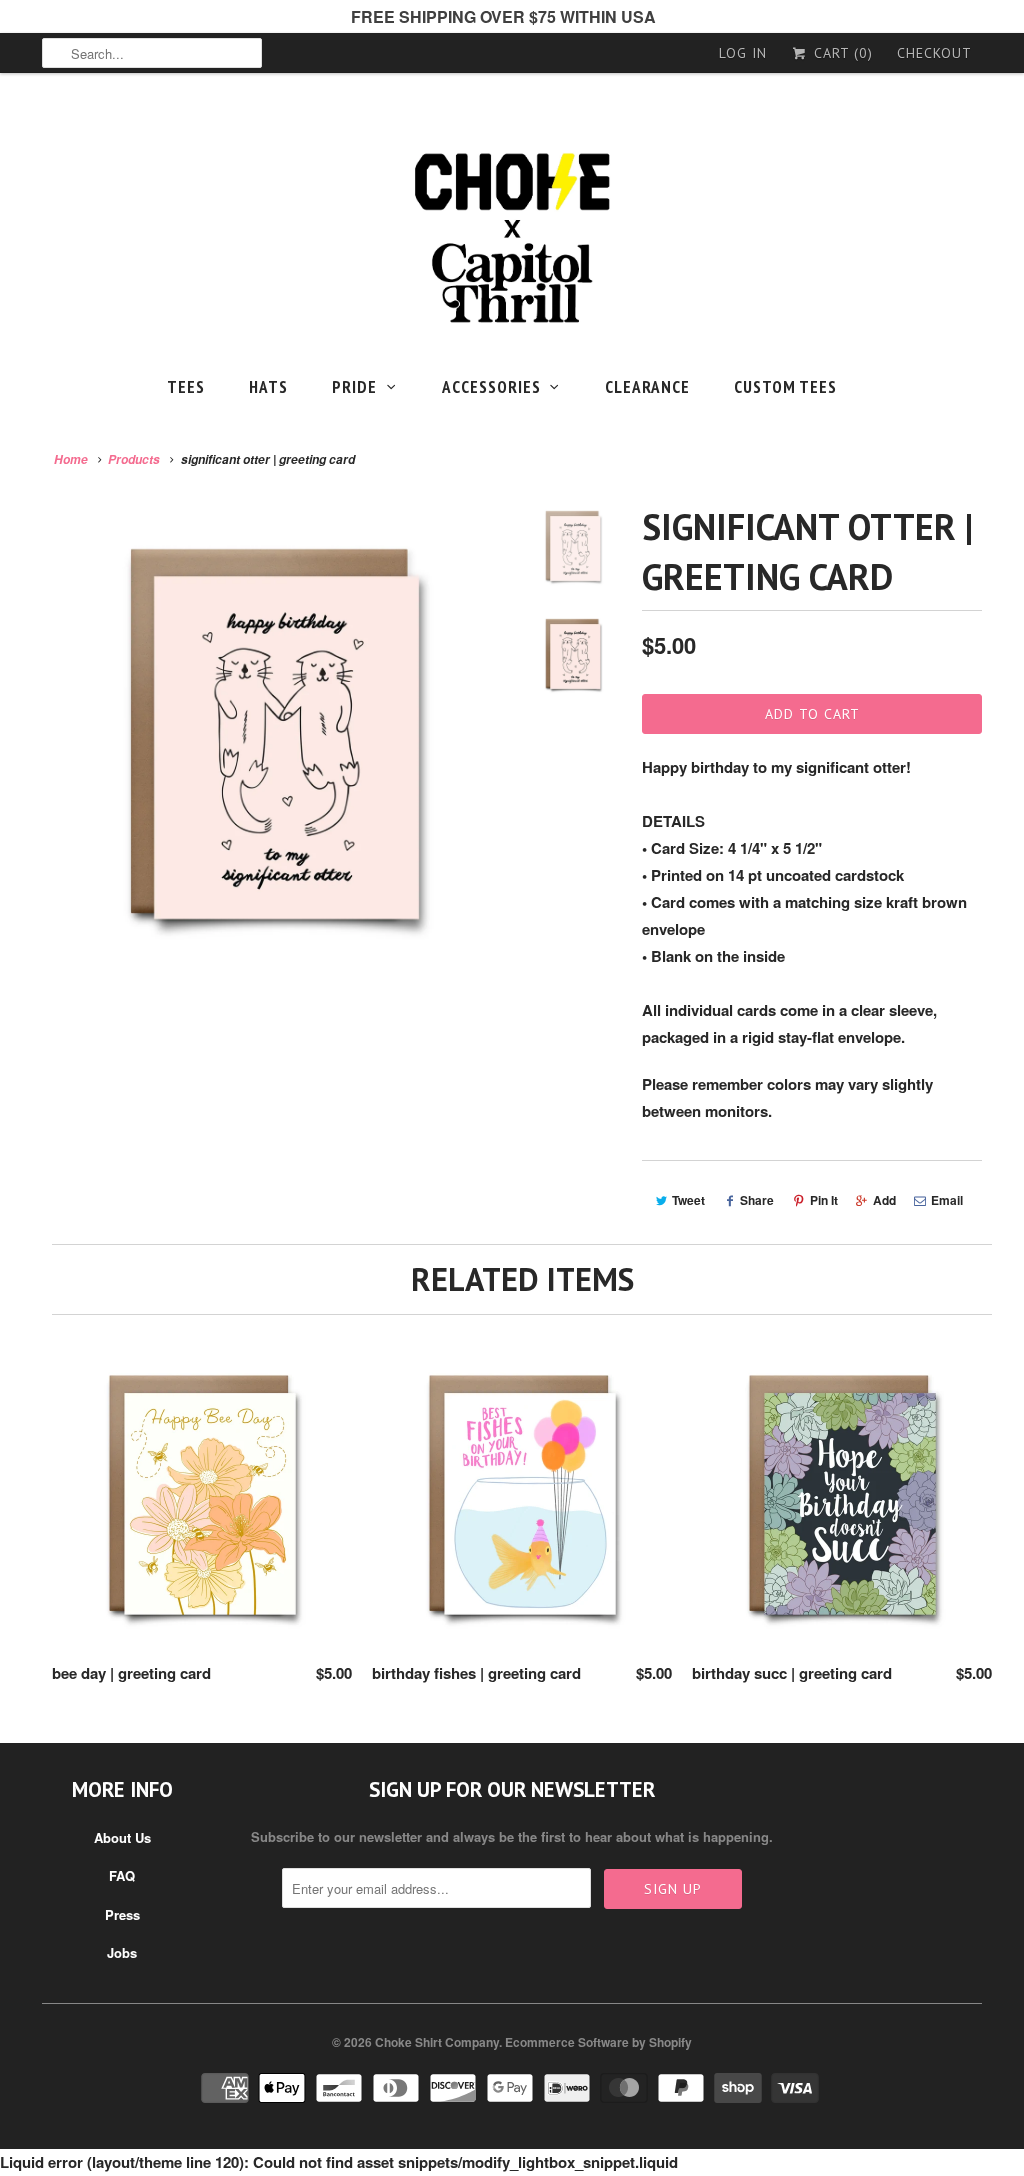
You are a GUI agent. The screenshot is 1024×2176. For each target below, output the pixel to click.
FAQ (122, 1875)
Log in (743, 53)
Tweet (688, 1200)
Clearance (647, 387)
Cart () (841, 53)
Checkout (934, 53)
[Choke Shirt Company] (512, 238)
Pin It (824, 1200)
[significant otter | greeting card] (274, 734)
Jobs (122, 1952)
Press (122, 1914)
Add (884, 1200)
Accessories (491, 387)
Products (134, 459)
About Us (122, 1837)
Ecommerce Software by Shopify (598, 2042)
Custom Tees (785, 387)
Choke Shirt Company (437, 2042)
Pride (354, 387)
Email (947, 1200)
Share (757, 1200)
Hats (268, 387)
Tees (186, 387)
